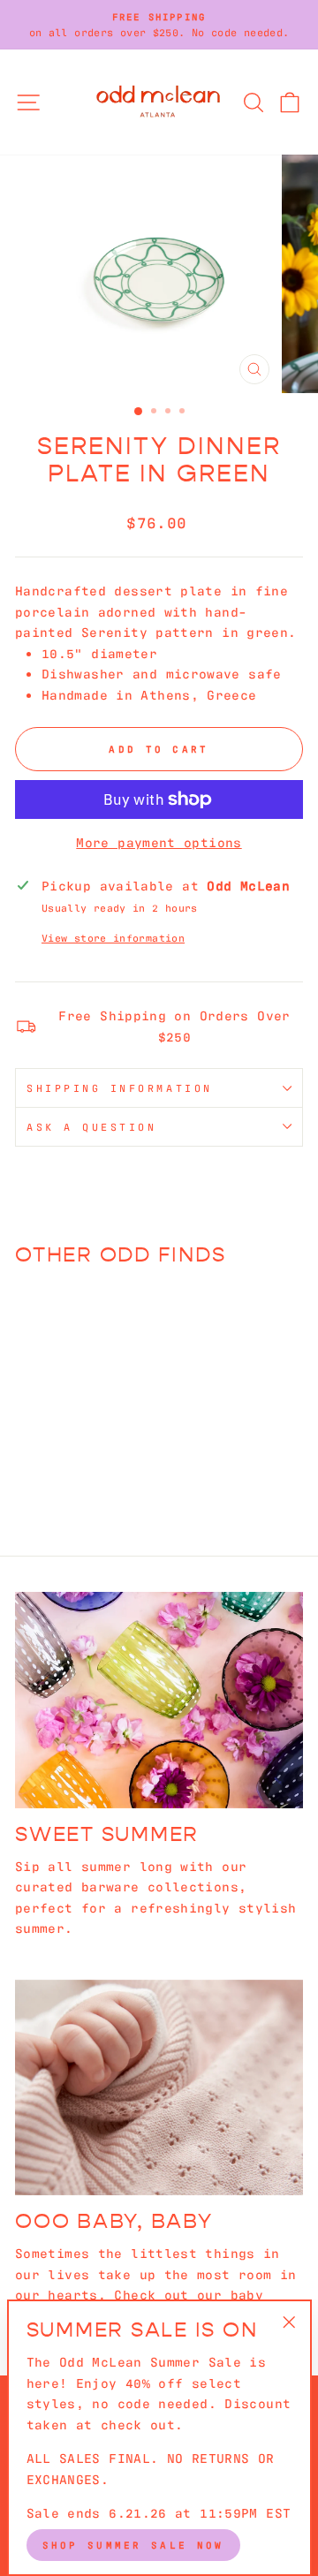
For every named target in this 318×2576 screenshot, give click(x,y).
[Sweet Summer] (159, 1700)
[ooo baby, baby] (159, 2088)
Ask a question (91, 1126)
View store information (113, 937)
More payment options (159, 841)
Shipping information (120, 1087)
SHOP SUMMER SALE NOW (133, 2544)
